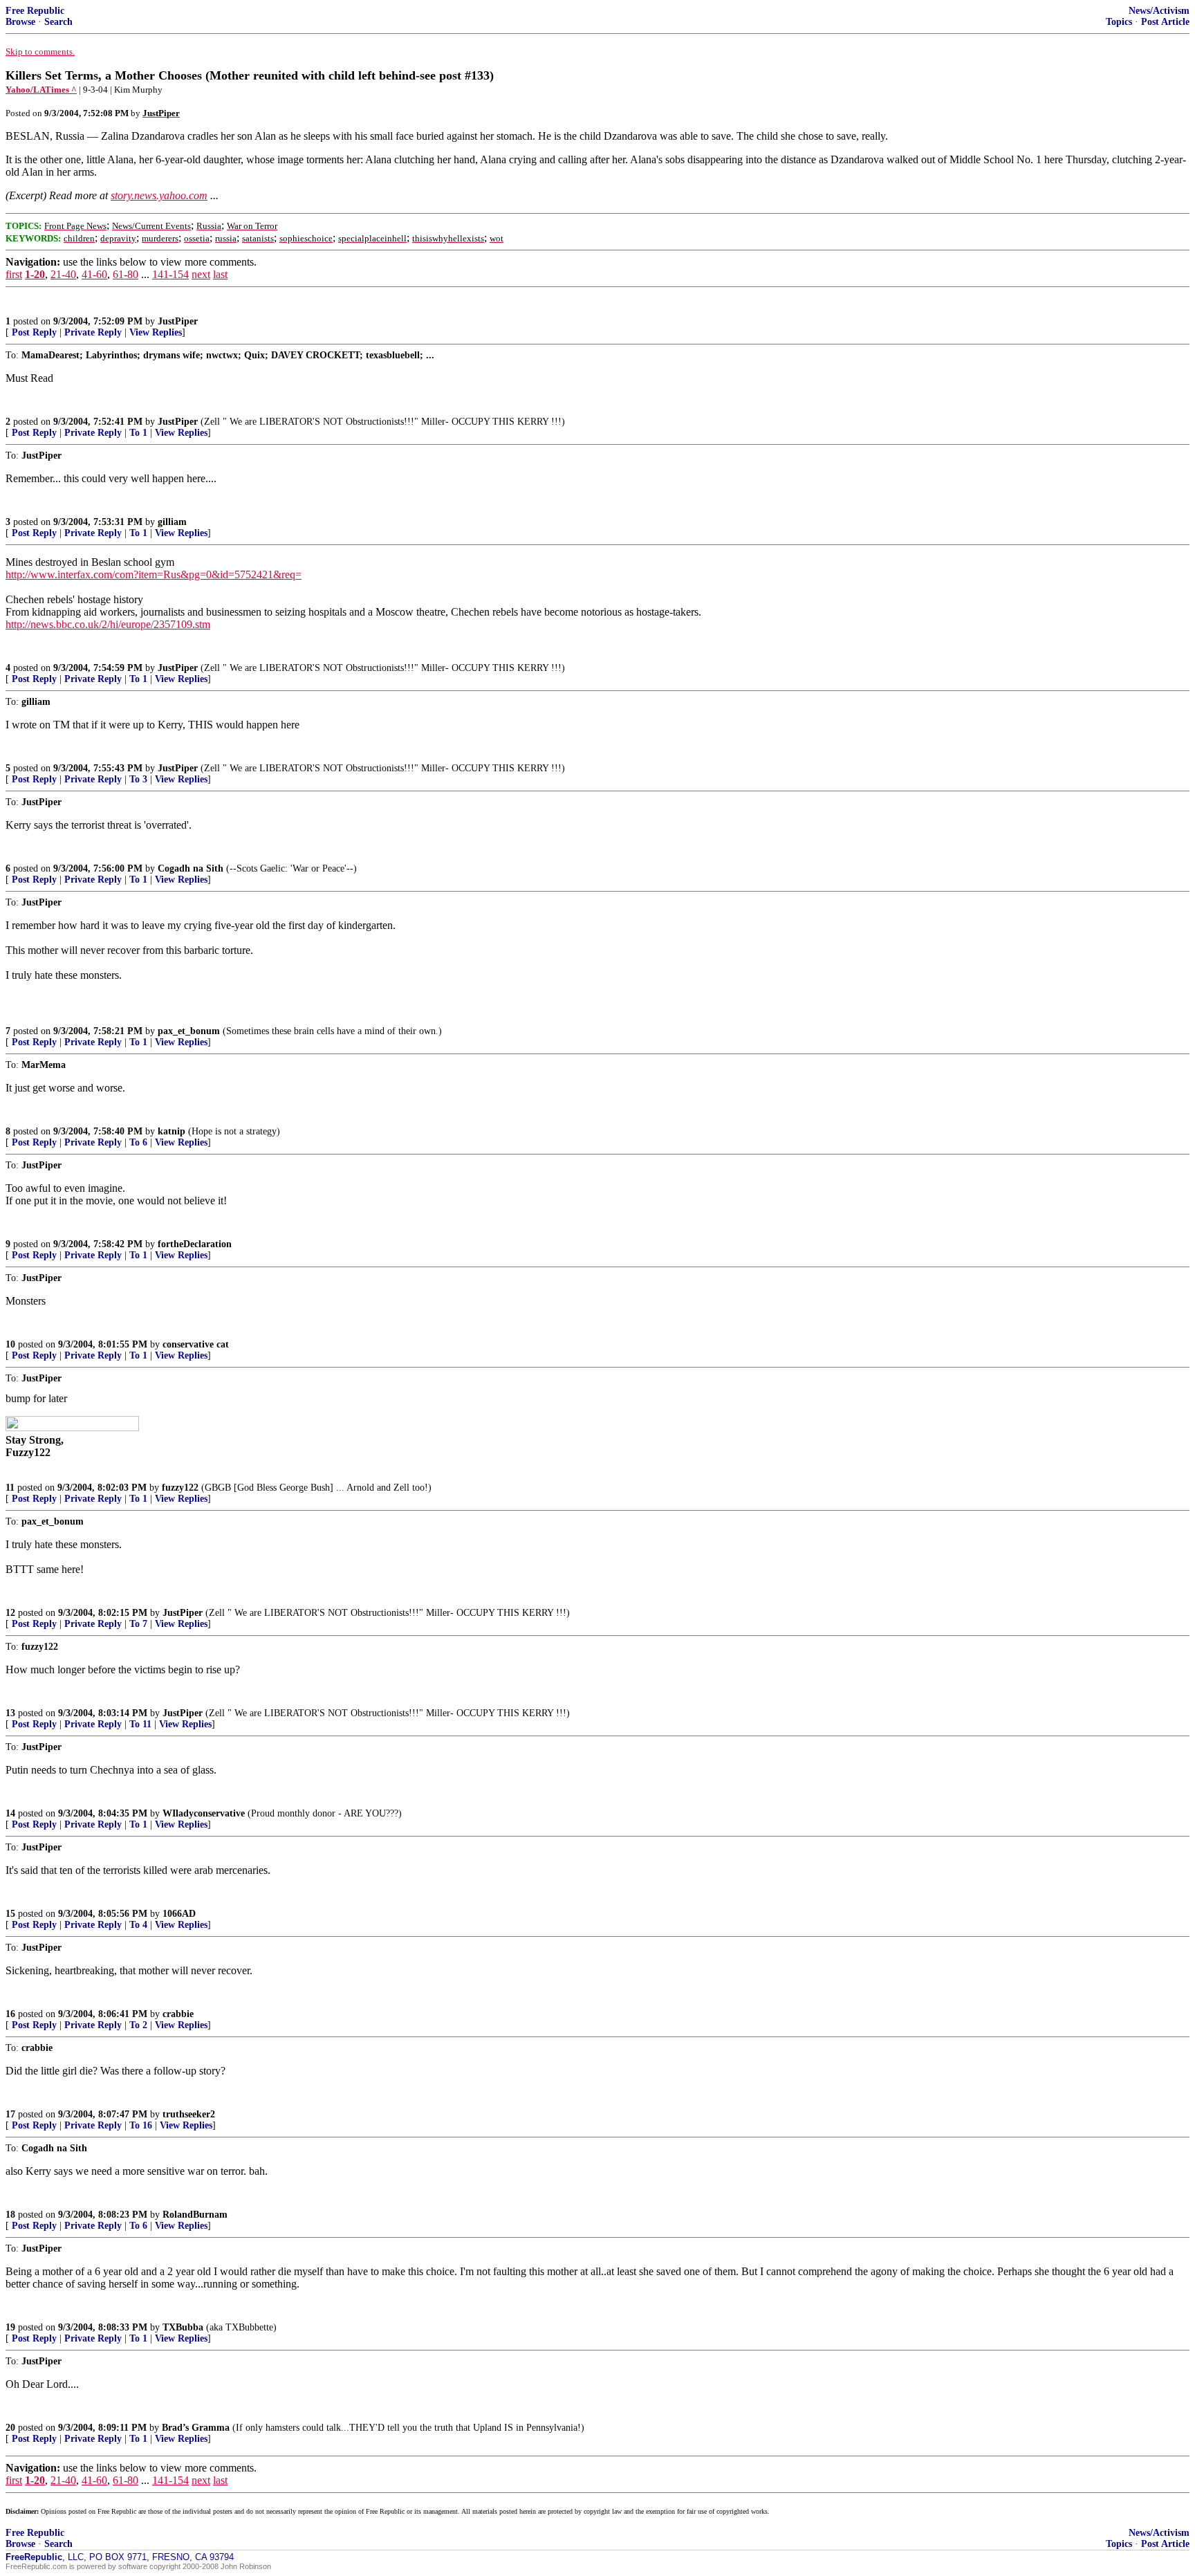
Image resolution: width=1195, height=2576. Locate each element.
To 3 (138, 779)
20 (10, 2428)
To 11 (140, 1724)
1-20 (35, 274)
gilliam (172, 522)
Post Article (1165, 22)
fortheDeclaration (195, 1244)
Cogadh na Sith (191, 868)
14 (10, 1813)
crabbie (178, 2014)
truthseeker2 (189, 2114)
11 (10, 1488)
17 (10, 2114)
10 (10, 1344)
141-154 (170, 274)
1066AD (179, 1914)
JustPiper (178, 321)
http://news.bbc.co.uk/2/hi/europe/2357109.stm (108, 624)
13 (10, 1713)
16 (10, 2014)
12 (10, 1613)
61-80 (126, 274)
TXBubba (183, 2327)
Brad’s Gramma (196, 2428)
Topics (1119, 22)
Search (58, 22)
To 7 (138, 1624)
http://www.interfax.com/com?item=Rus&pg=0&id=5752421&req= (154, 574)
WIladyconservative (204, 1813)
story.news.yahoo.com (159, 195)
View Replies (156, 332)
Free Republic (35, 11)
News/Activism (1159, 11)
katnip (172, 1131)
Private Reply (93, 332)
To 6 (138, 1142)
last (220, 274)
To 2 (138, 2025)
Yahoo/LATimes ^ (41, 90)
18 (10, 2215)
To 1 (138, 433)
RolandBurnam (195, 2215)
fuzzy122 (180, 1488)
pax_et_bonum (189, 1031)
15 (10, 1914)
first (14, 274)
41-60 (94, 274)
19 (10, 2327)
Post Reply (34, 332)
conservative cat (196, 1344)
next (201, 274)
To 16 (141, 2125)
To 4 (138, 1925)
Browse (20, 22)
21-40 (63, 274)
